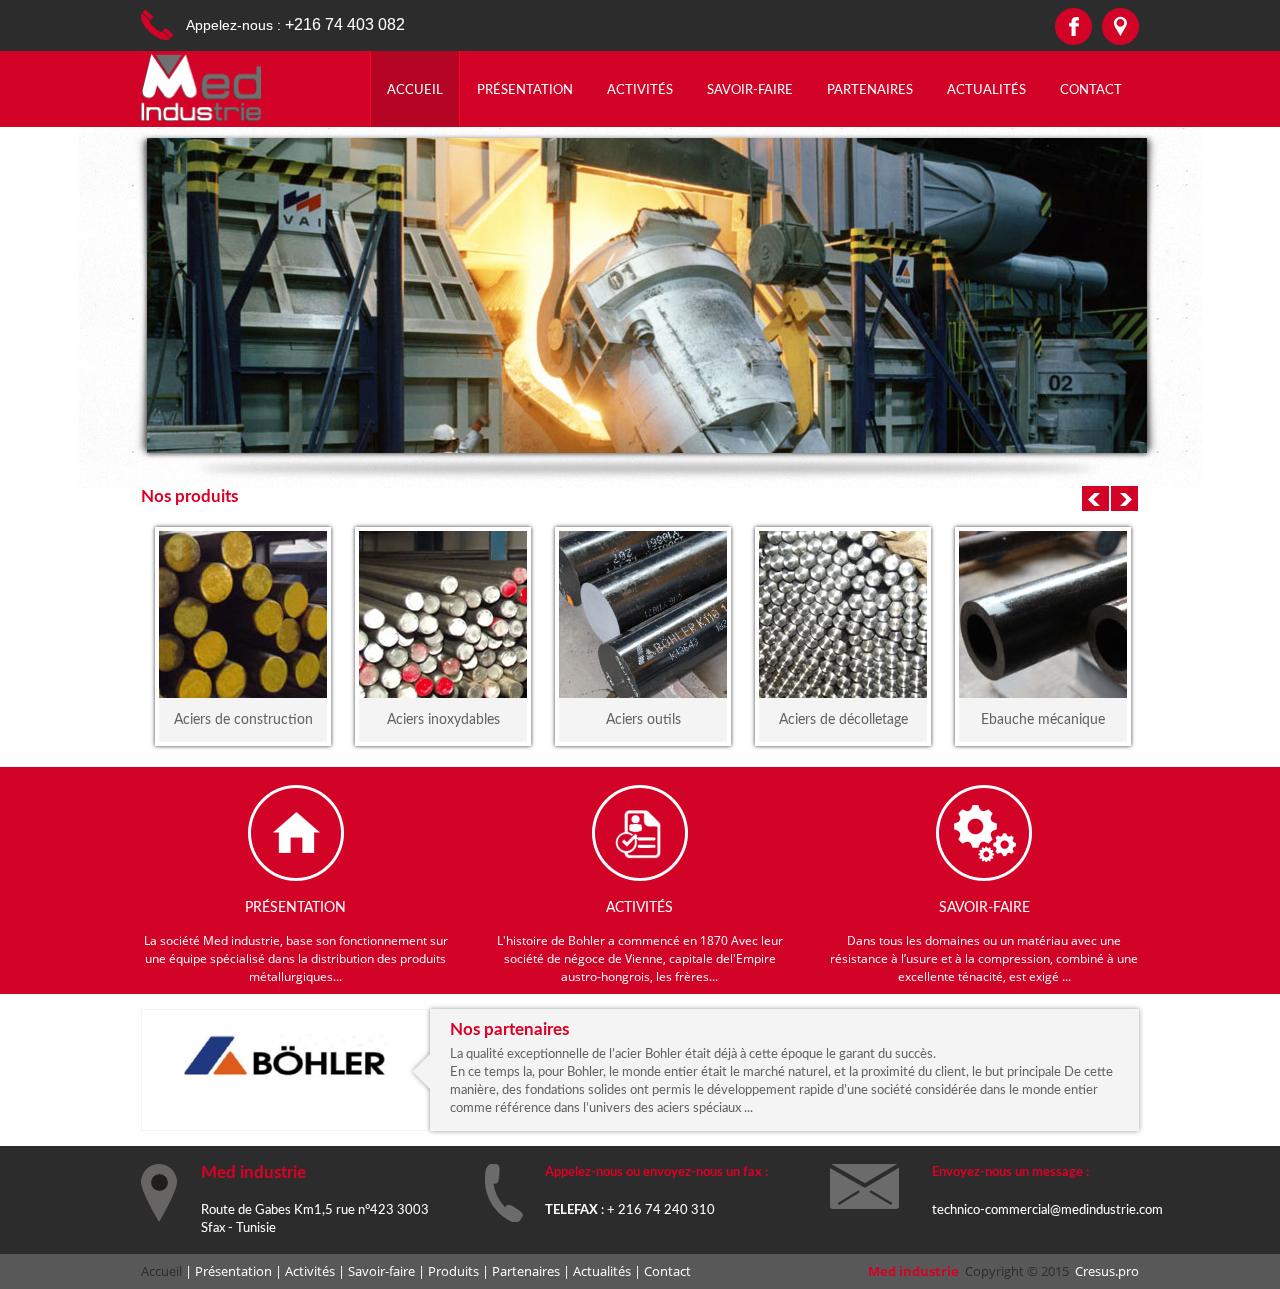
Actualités (986, 90)
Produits (453, 1271)
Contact (1091, 90)
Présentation (525, 90)
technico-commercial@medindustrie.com (1047, 1210)
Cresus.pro (1107, 1271)
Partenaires (870, 90)
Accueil (415, 90)
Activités (640, 90)
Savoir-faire (750, 90)
